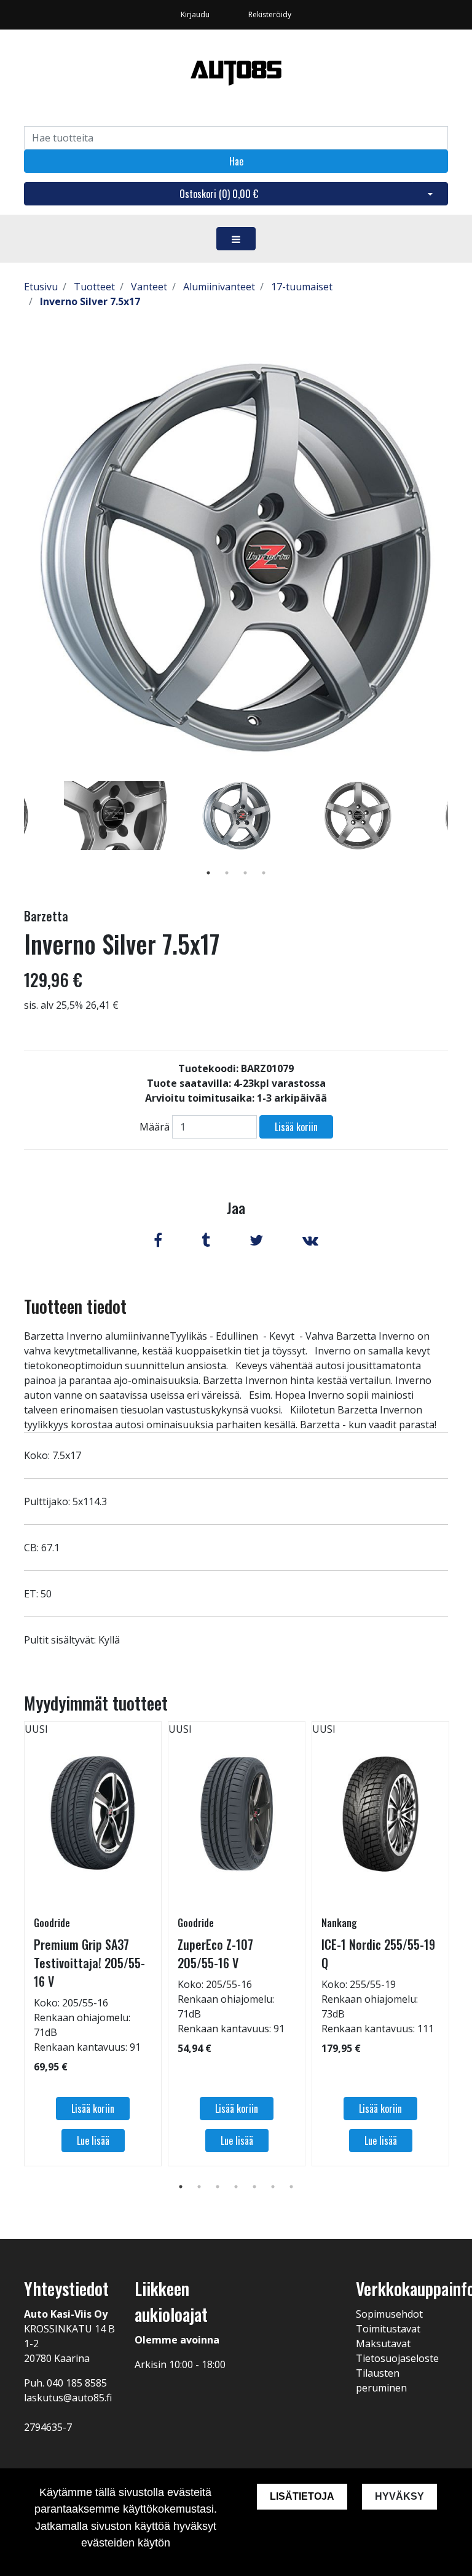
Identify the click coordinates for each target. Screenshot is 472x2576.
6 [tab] (273, 2187)
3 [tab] (245, 873)
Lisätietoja (302, 2496)
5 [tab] (254, 2187)
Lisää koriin (296, 1127)
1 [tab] (208, 873)
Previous (15, 833)
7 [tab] (291, 2187)
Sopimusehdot (389, 2314)
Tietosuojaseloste (397, 2358)
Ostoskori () (219, 194)
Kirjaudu (196, 14)
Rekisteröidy (270, 14)
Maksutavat (383, 2343)
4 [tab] (264, 873)
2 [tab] (227, 873)
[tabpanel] (236, 816)
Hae (236, 161)
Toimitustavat (388, 2329)
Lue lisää (93, 2141)
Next (457, 833)
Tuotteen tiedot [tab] (75, 1306)
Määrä (155, 1127)
